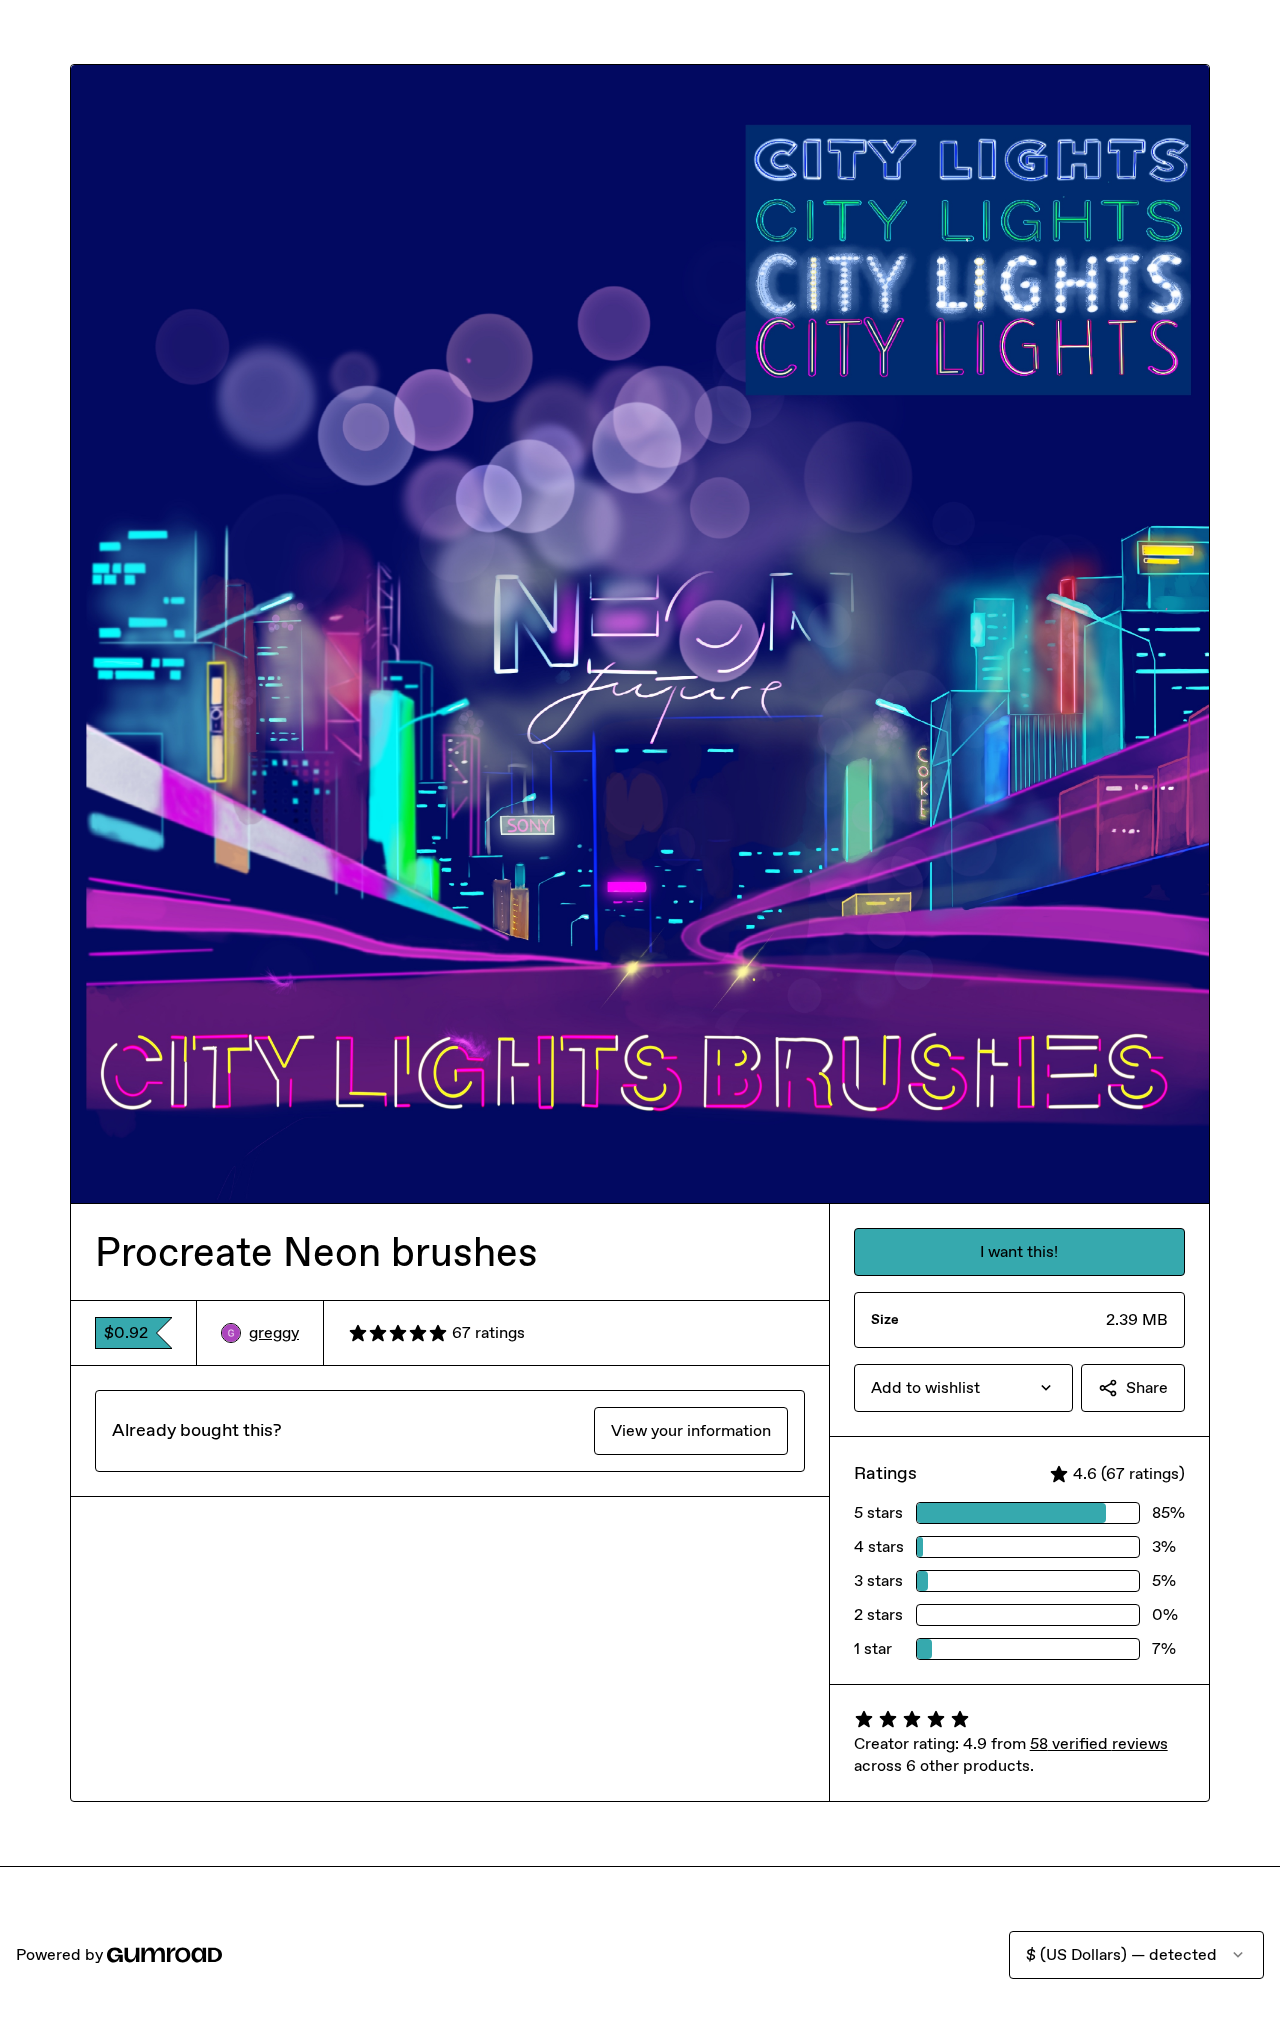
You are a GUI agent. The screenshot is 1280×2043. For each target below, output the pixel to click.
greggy (274, 1332)
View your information (691, 1430)
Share (1147, 1387)
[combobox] (963, 1388)
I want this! (1019, 1251)
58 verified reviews (1099, 1743)
